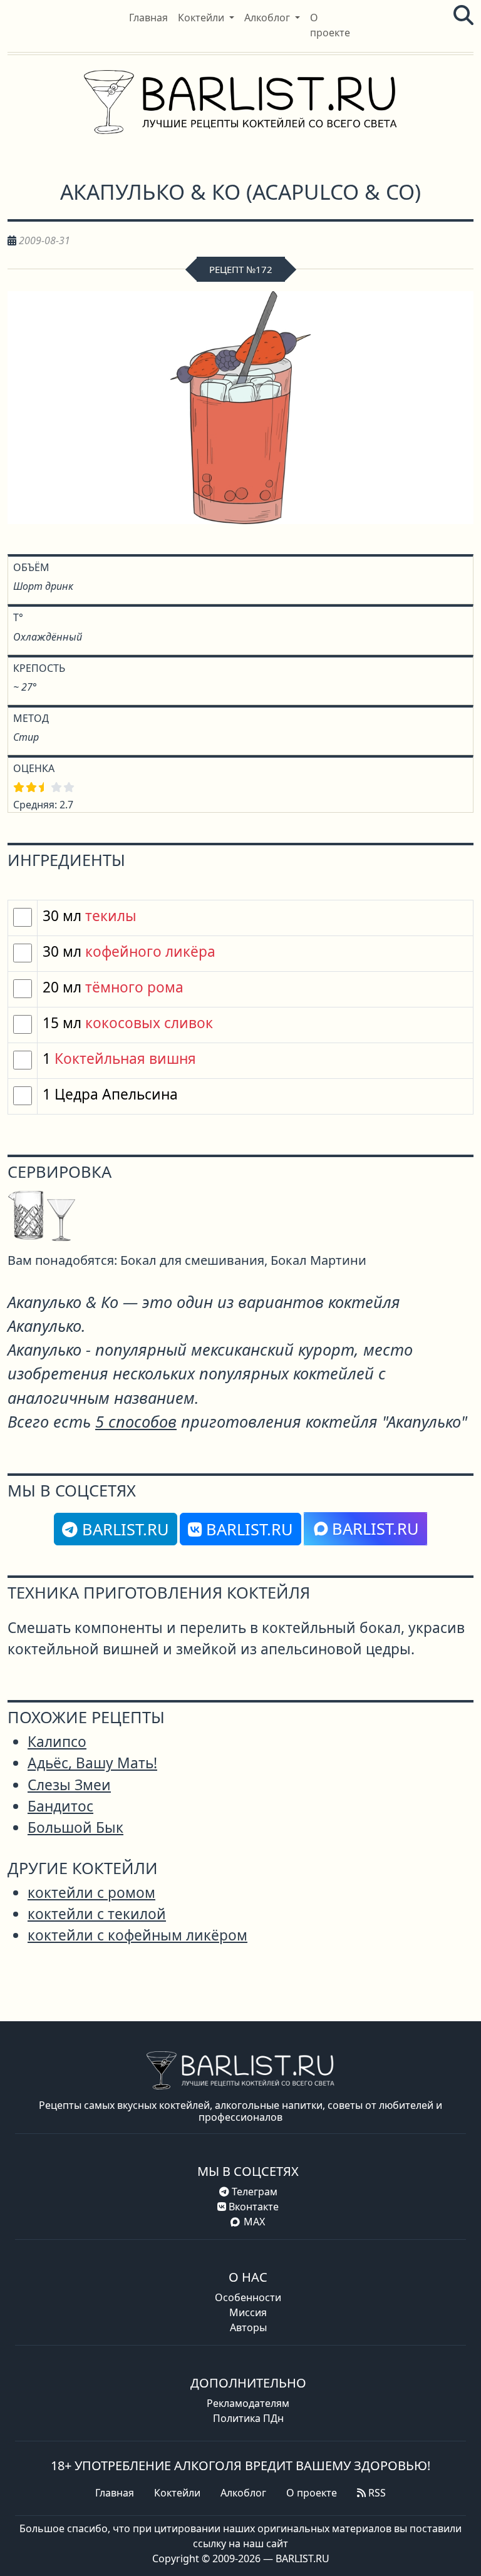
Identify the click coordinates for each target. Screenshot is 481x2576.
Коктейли (177, 2493)
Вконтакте (252, 2207)
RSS (376, 2493)
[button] (206, 18)
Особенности (248, 2297)
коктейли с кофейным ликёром (137, 1935)
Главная (115, 2493)
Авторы (248, 2327)
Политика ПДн (248, 2418)
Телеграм (253, 2192)
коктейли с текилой (97, 1914)
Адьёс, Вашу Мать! (92, 1763)
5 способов (136, 1421)
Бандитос (60, 1806)
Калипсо (57, 1742)
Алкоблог (243, 2493)
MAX (254, 2222)
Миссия (248, 2312)
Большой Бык (75, 1827)
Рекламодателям (248, 2403)
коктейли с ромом (91, 1893)
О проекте (312, 2493)
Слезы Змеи (69, 1785)
